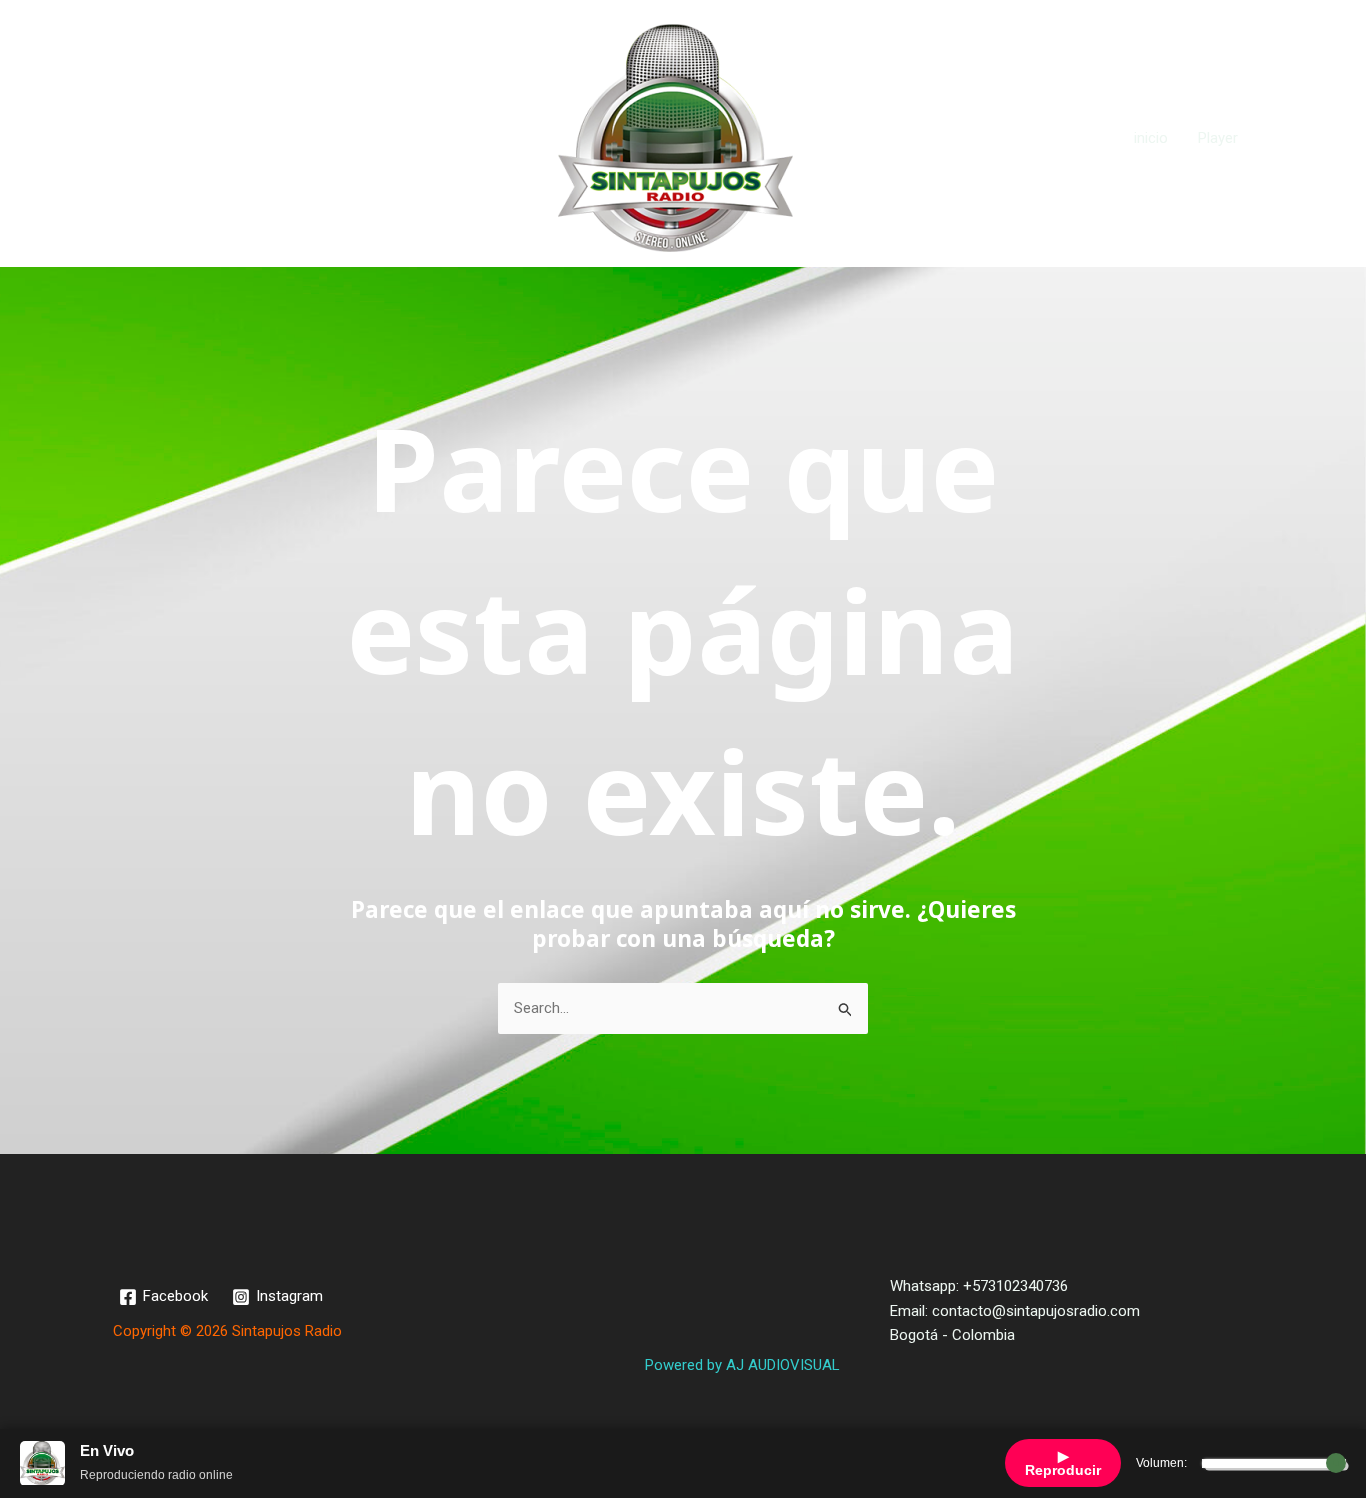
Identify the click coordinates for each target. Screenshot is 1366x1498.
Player (1218, 138)
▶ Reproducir (1063, 1463)
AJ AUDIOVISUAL (783, 1365)
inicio (1151, 138)
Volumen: (1161, 1463)
